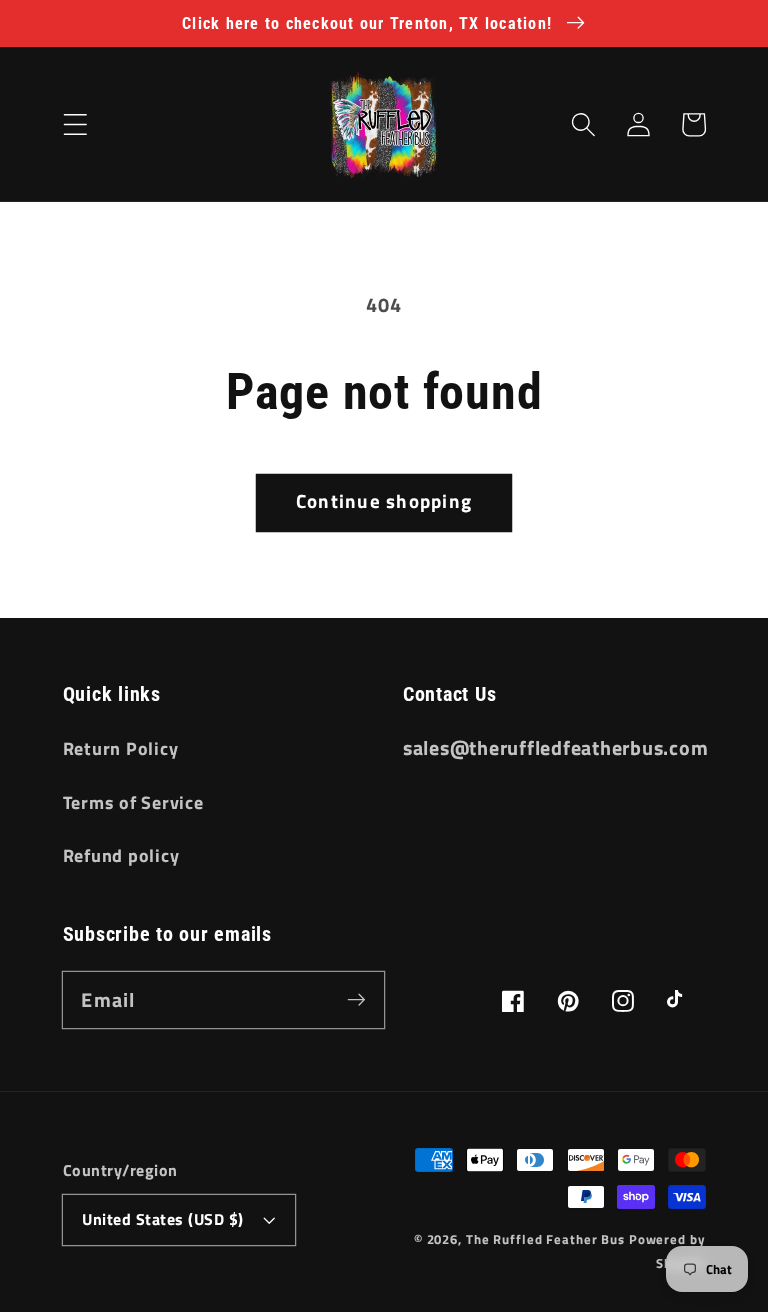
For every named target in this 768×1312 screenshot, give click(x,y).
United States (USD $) (163, 1219)
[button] (75, 124)
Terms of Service (133, 802)
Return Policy (121, 748)
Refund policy (121, 855)
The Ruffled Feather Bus (547, 1239)
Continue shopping (384, 501)
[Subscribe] (356, 999)
